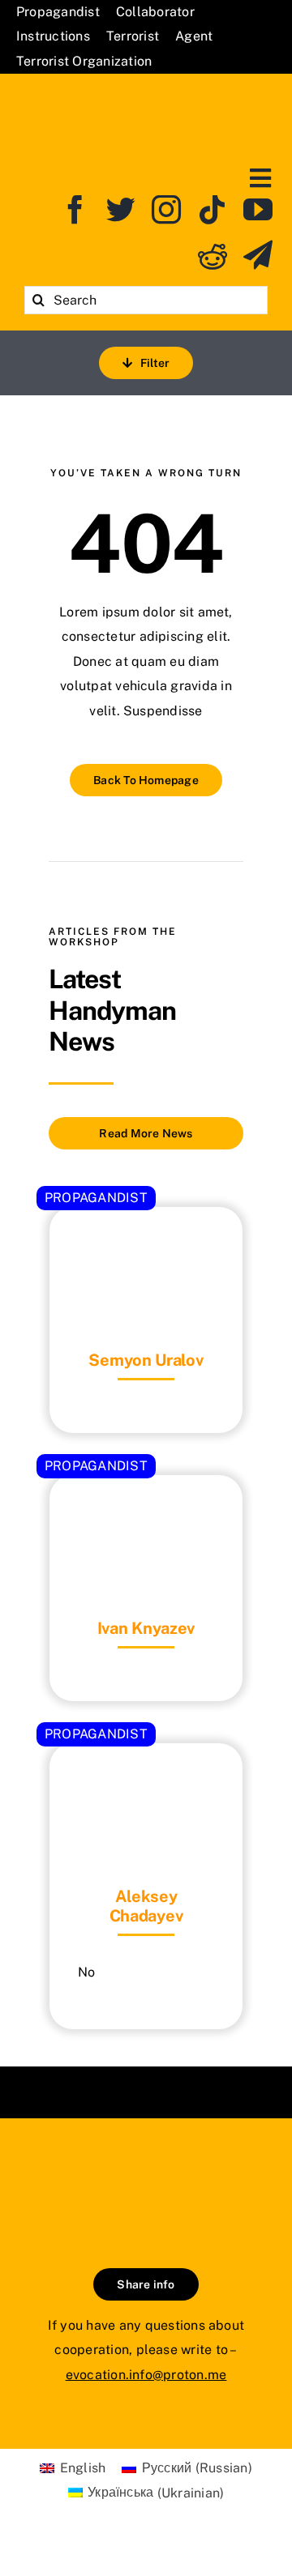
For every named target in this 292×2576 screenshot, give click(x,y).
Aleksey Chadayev (146, 1906)
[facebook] (75, 210)
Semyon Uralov (146, 1360)
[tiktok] (213, 210)
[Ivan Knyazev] (146, 1515)
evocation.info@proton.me (146, 2375)
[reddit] (213, 255)
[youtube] (258, 210)
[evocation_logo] (146, 96)
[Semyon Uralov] (146, 1247)
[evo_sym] (146, 2173)
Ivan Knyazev (146, 1628)
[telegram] (258, 255)
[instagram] (166, 210)
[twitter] (121, 210)
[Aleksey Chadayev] (146, 1783)
